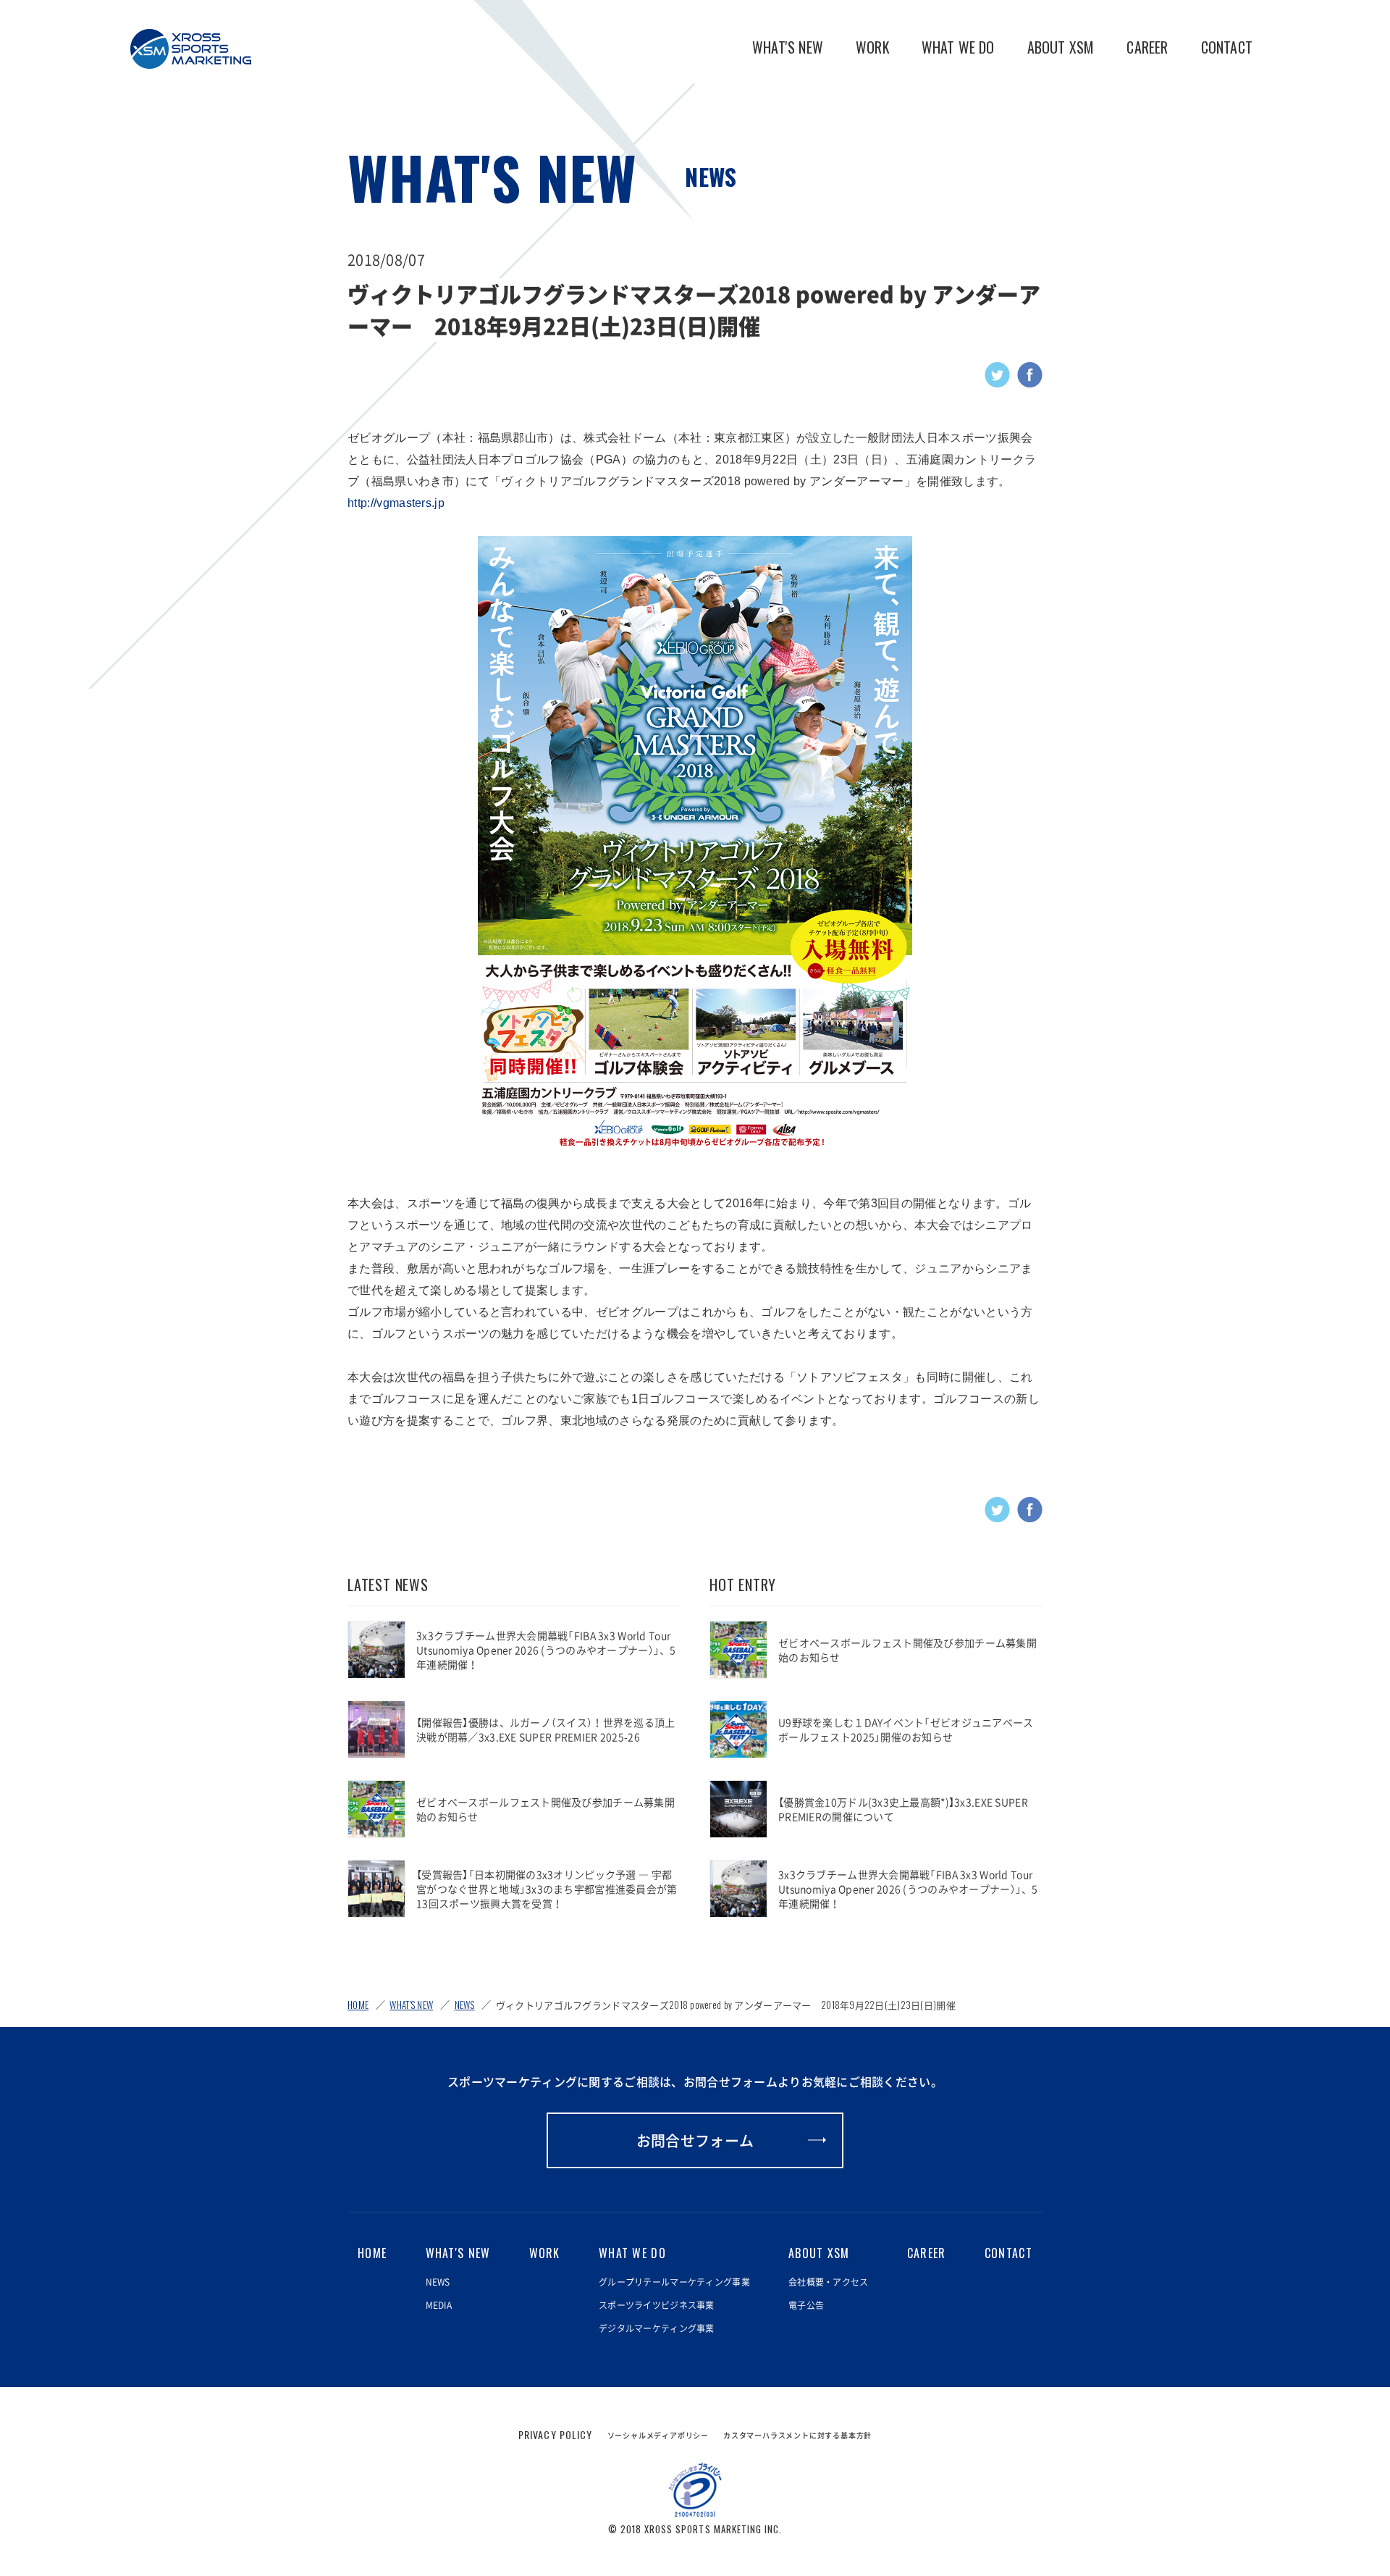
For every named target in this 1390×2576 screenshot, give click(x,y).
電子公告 (806, 2305)
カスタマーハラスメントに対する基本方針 (797, 2435)
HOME (358, 2005)
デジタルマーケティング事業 (657, 2328)
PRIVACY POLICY (556, 2434)
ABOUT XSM (1061, 47)
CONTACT (1227, 47)
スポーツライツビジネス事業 (657, 2305)
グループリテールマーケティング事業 (674, 2282)
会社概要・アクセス (829, 2282)
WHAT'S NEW (788, 47)
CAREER (1147, 47)
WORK (872, 47)
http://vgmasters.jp (396, 503)
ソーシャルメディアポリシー (658, 2435)
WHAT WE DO (958, 47)
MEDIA (439, 2305)
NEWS (711, 176)
